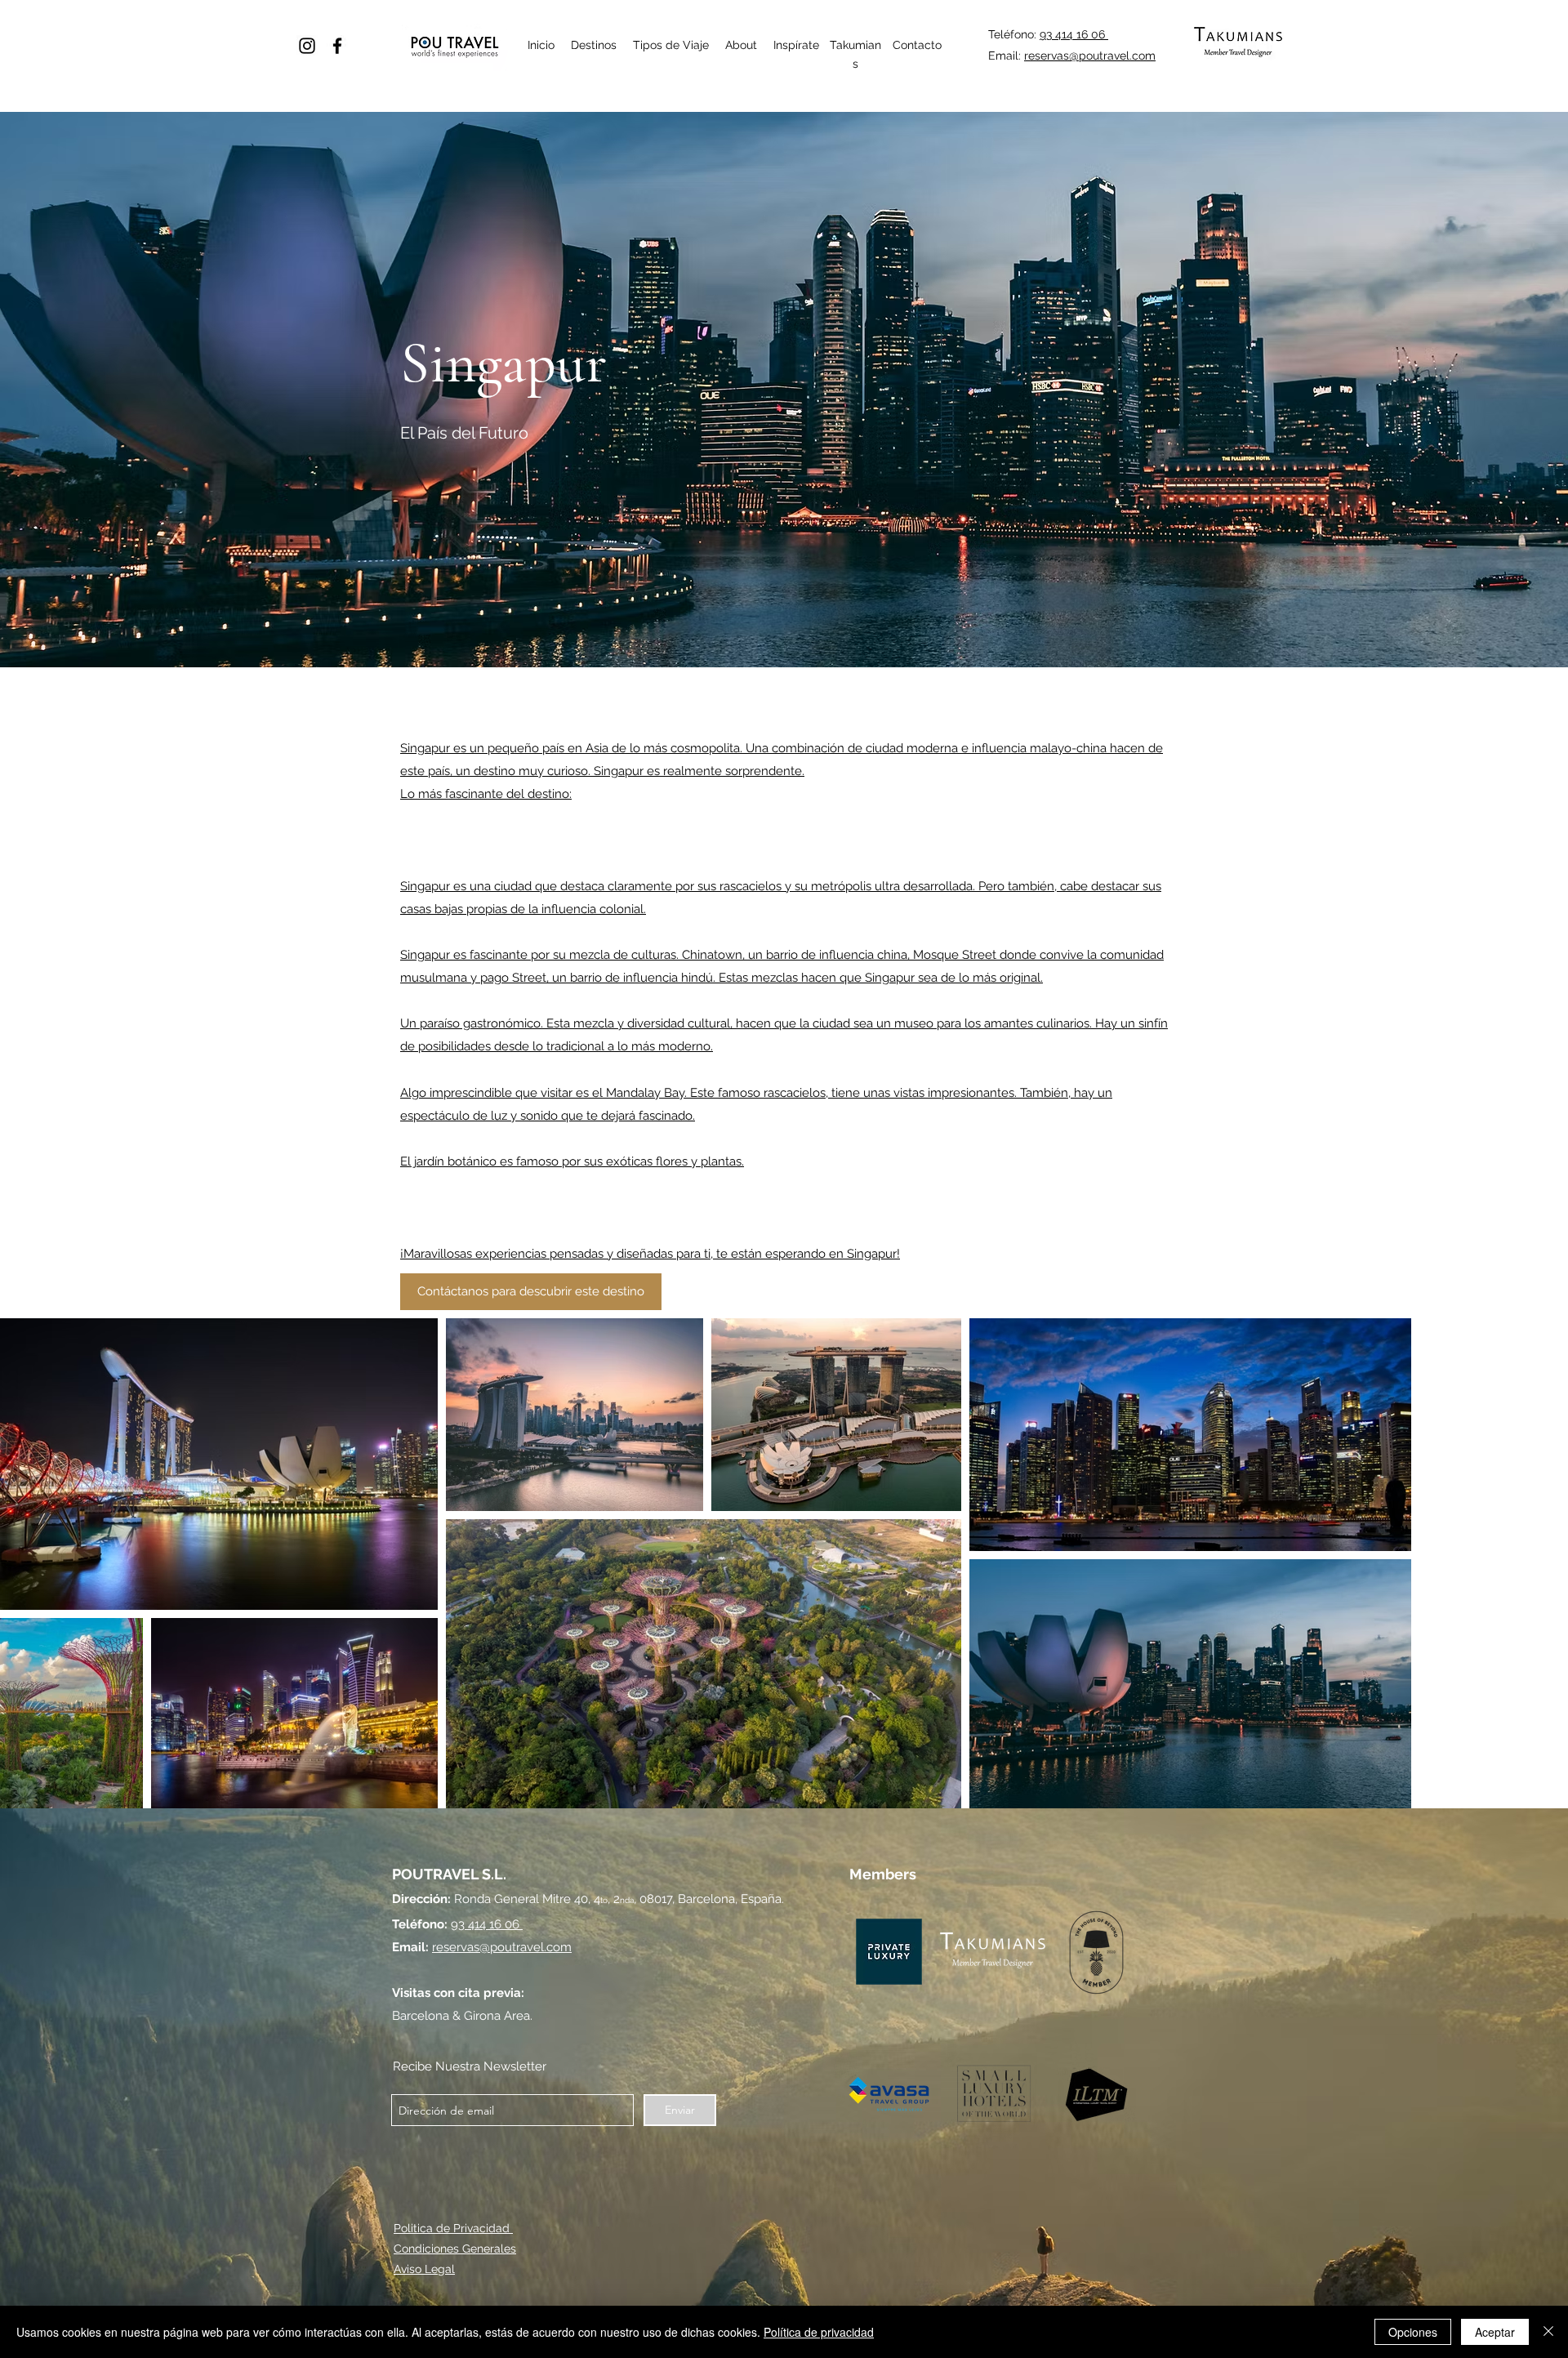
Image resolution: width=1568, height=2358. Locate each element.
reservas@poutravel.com (1090, 56)
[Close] (1548, 2332)
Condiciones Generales (455, 2249)
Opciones (1413, 2332)
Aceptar (1495, 2332)
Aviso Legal (424, 2269)
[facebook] (337, 46)
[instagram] (307, 46)
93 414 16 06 (1074, 34)
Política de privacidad (819, 2332)
